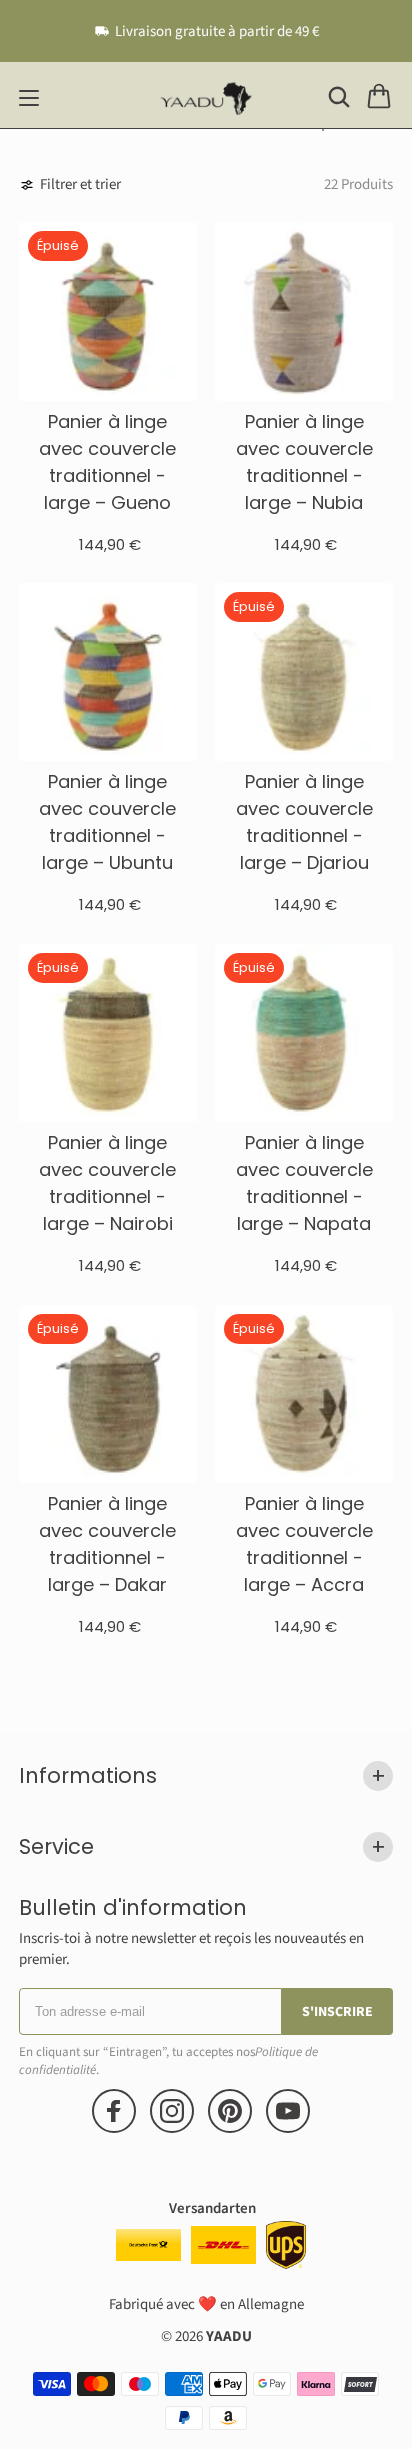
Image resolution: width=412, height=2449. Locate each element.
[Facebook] (114, 2111)
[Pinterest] (230, 2111)
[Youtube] (288, 2111)
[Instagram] (172, 2111)
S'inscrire (337, 2012)
